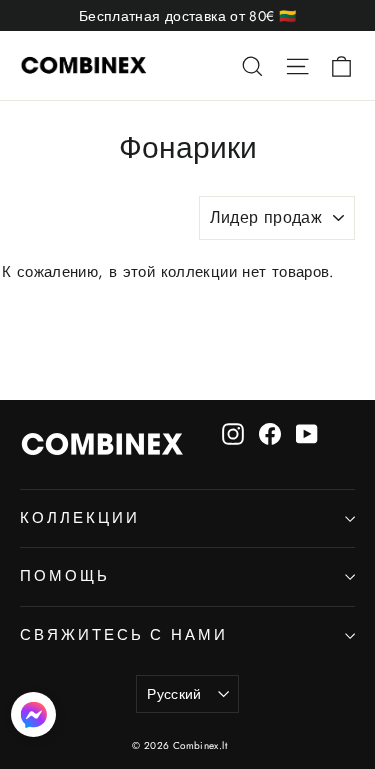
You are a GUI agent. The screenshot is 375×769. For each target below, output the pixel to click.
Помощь (65, 576)
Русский (174, 694)
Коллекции (79, 518)
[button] (33, 719)
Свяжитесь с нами (124, 635)
